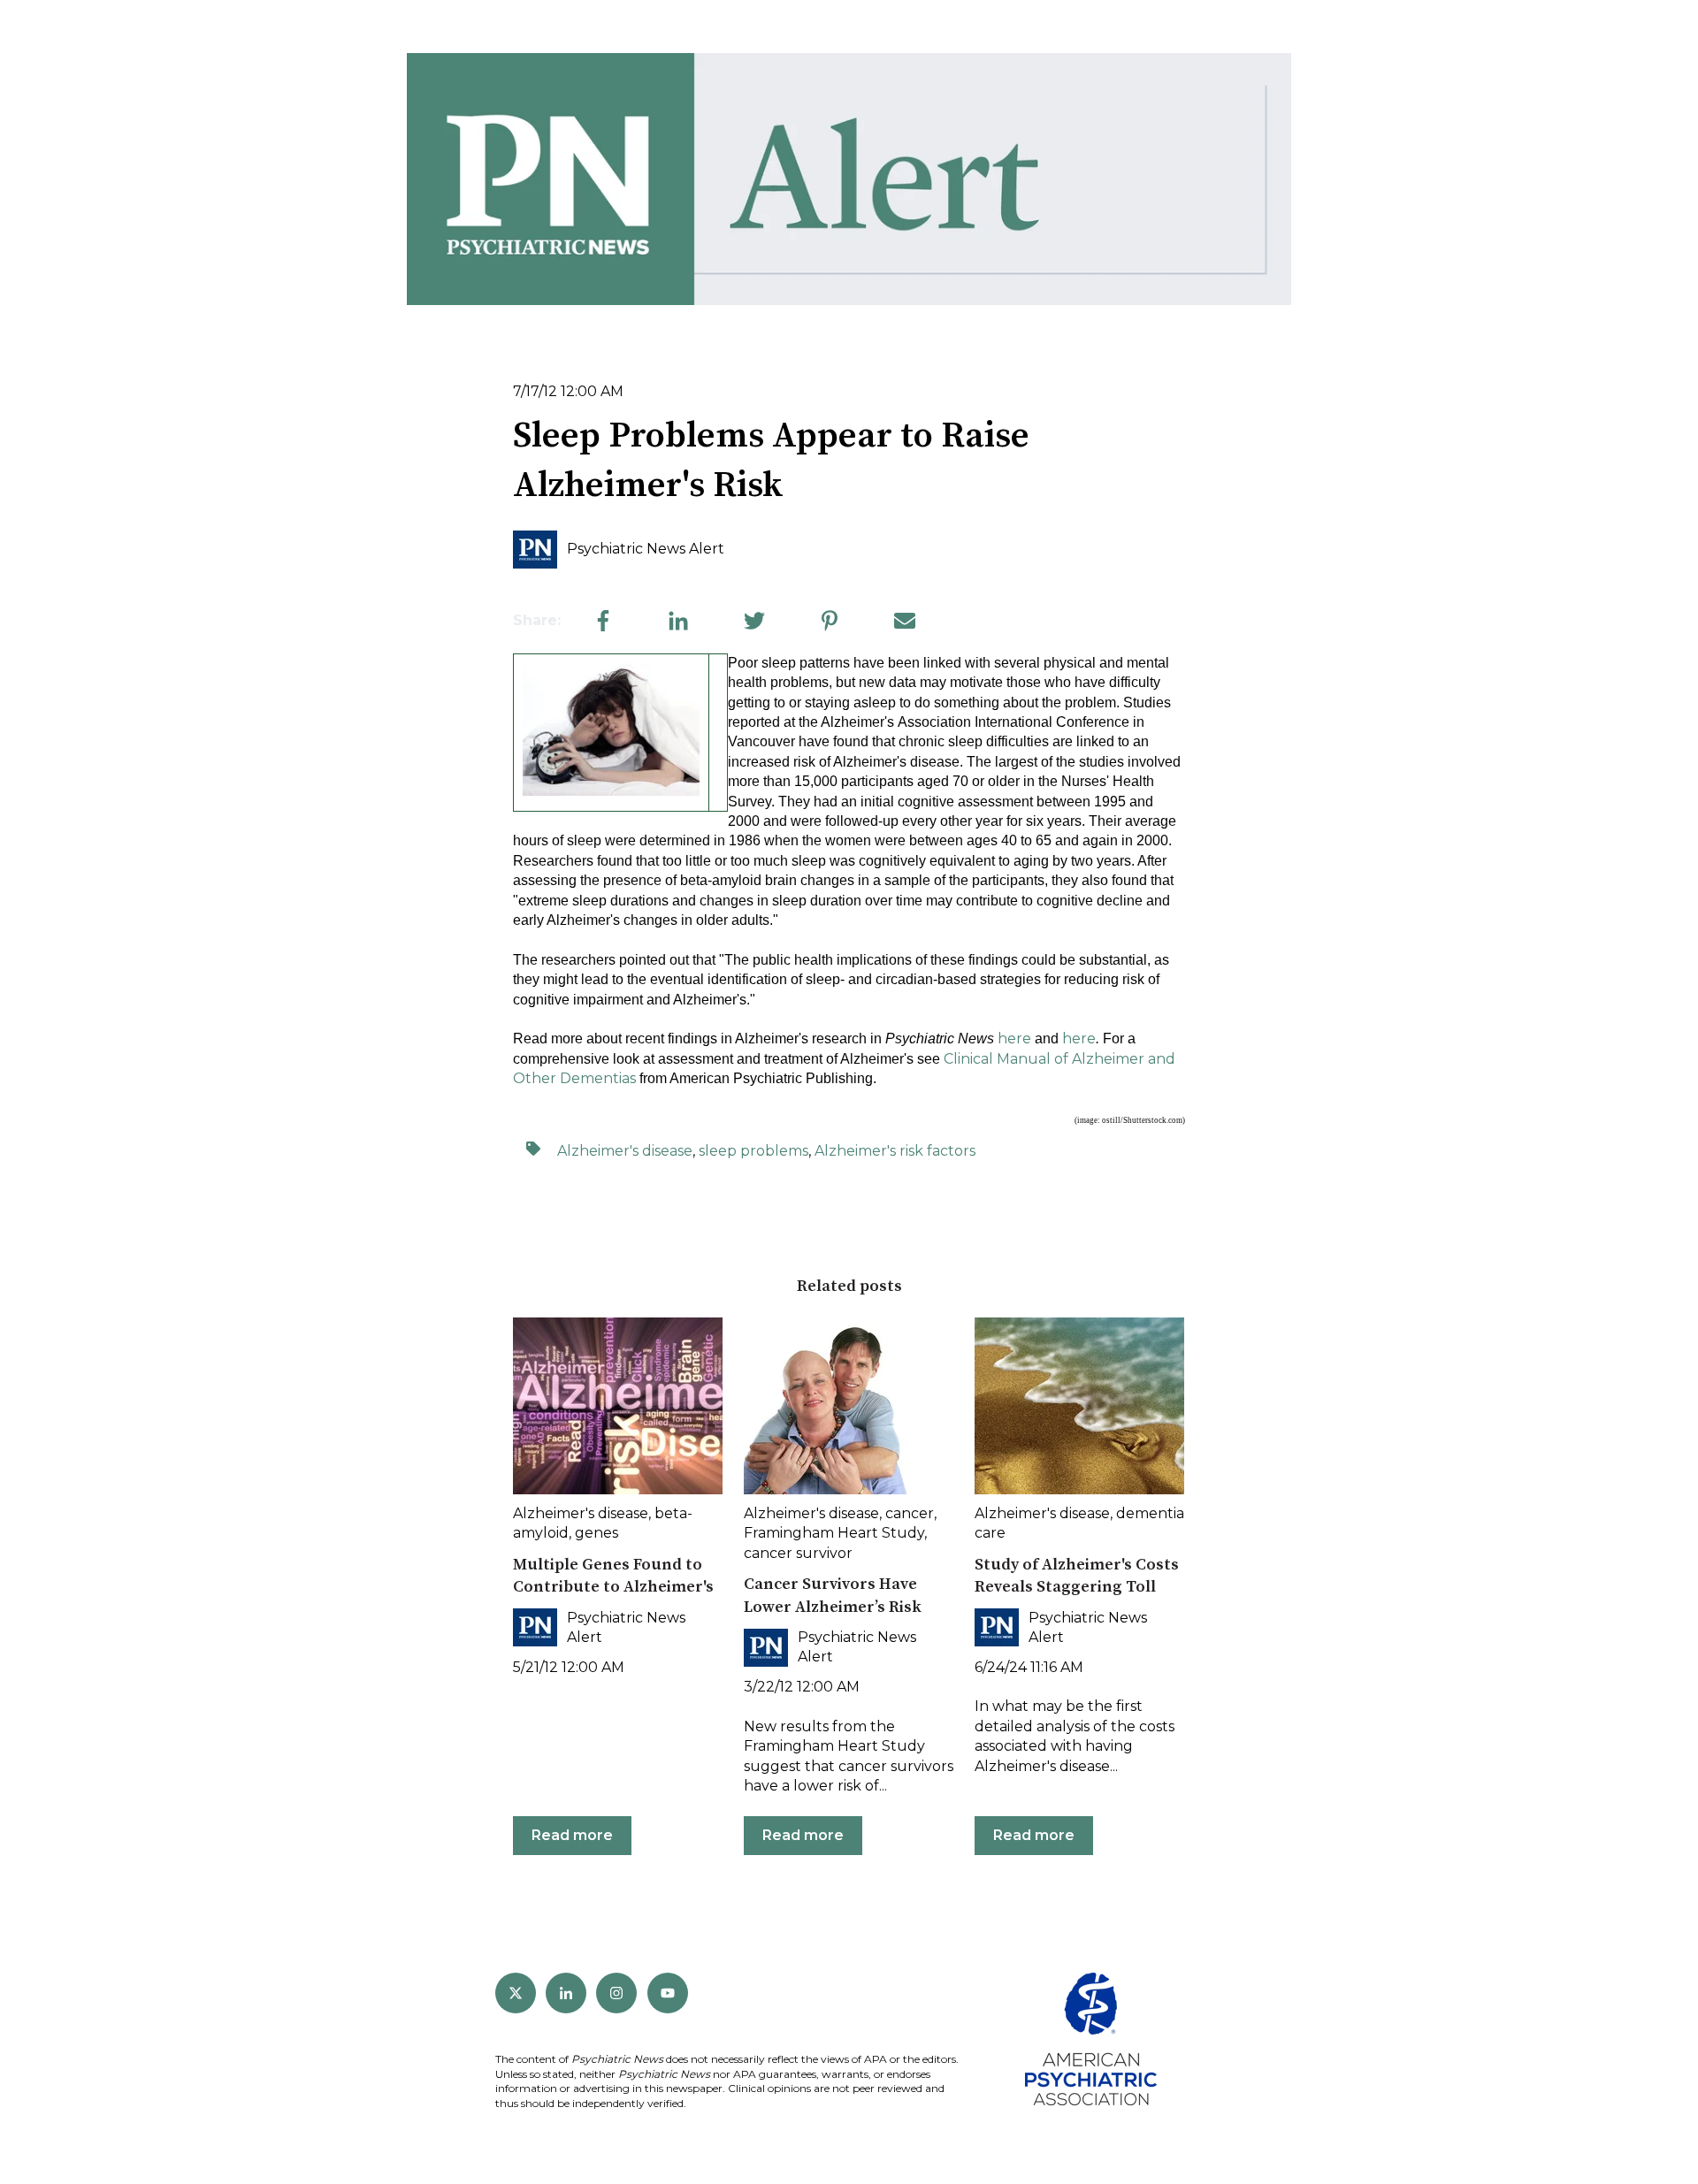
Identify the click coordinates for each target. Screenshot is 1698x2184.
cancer (910, 1513)
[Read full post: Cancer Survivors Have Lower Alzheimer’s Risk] (849, 1406)
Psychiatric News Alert (646, 549)
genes (597, 1533)
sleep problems (753, 1151)
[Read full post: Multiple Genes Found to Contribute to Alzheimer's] (618, 1406)
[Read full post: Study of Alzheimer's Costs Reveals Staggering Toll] (1079, 1406)
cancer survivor (798, 1553)
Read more (572, 1835)
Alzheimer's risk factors (895, 1151)
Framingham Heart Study (834, 1533)
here (1014, 1039)
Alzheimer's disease (625, 1151)
